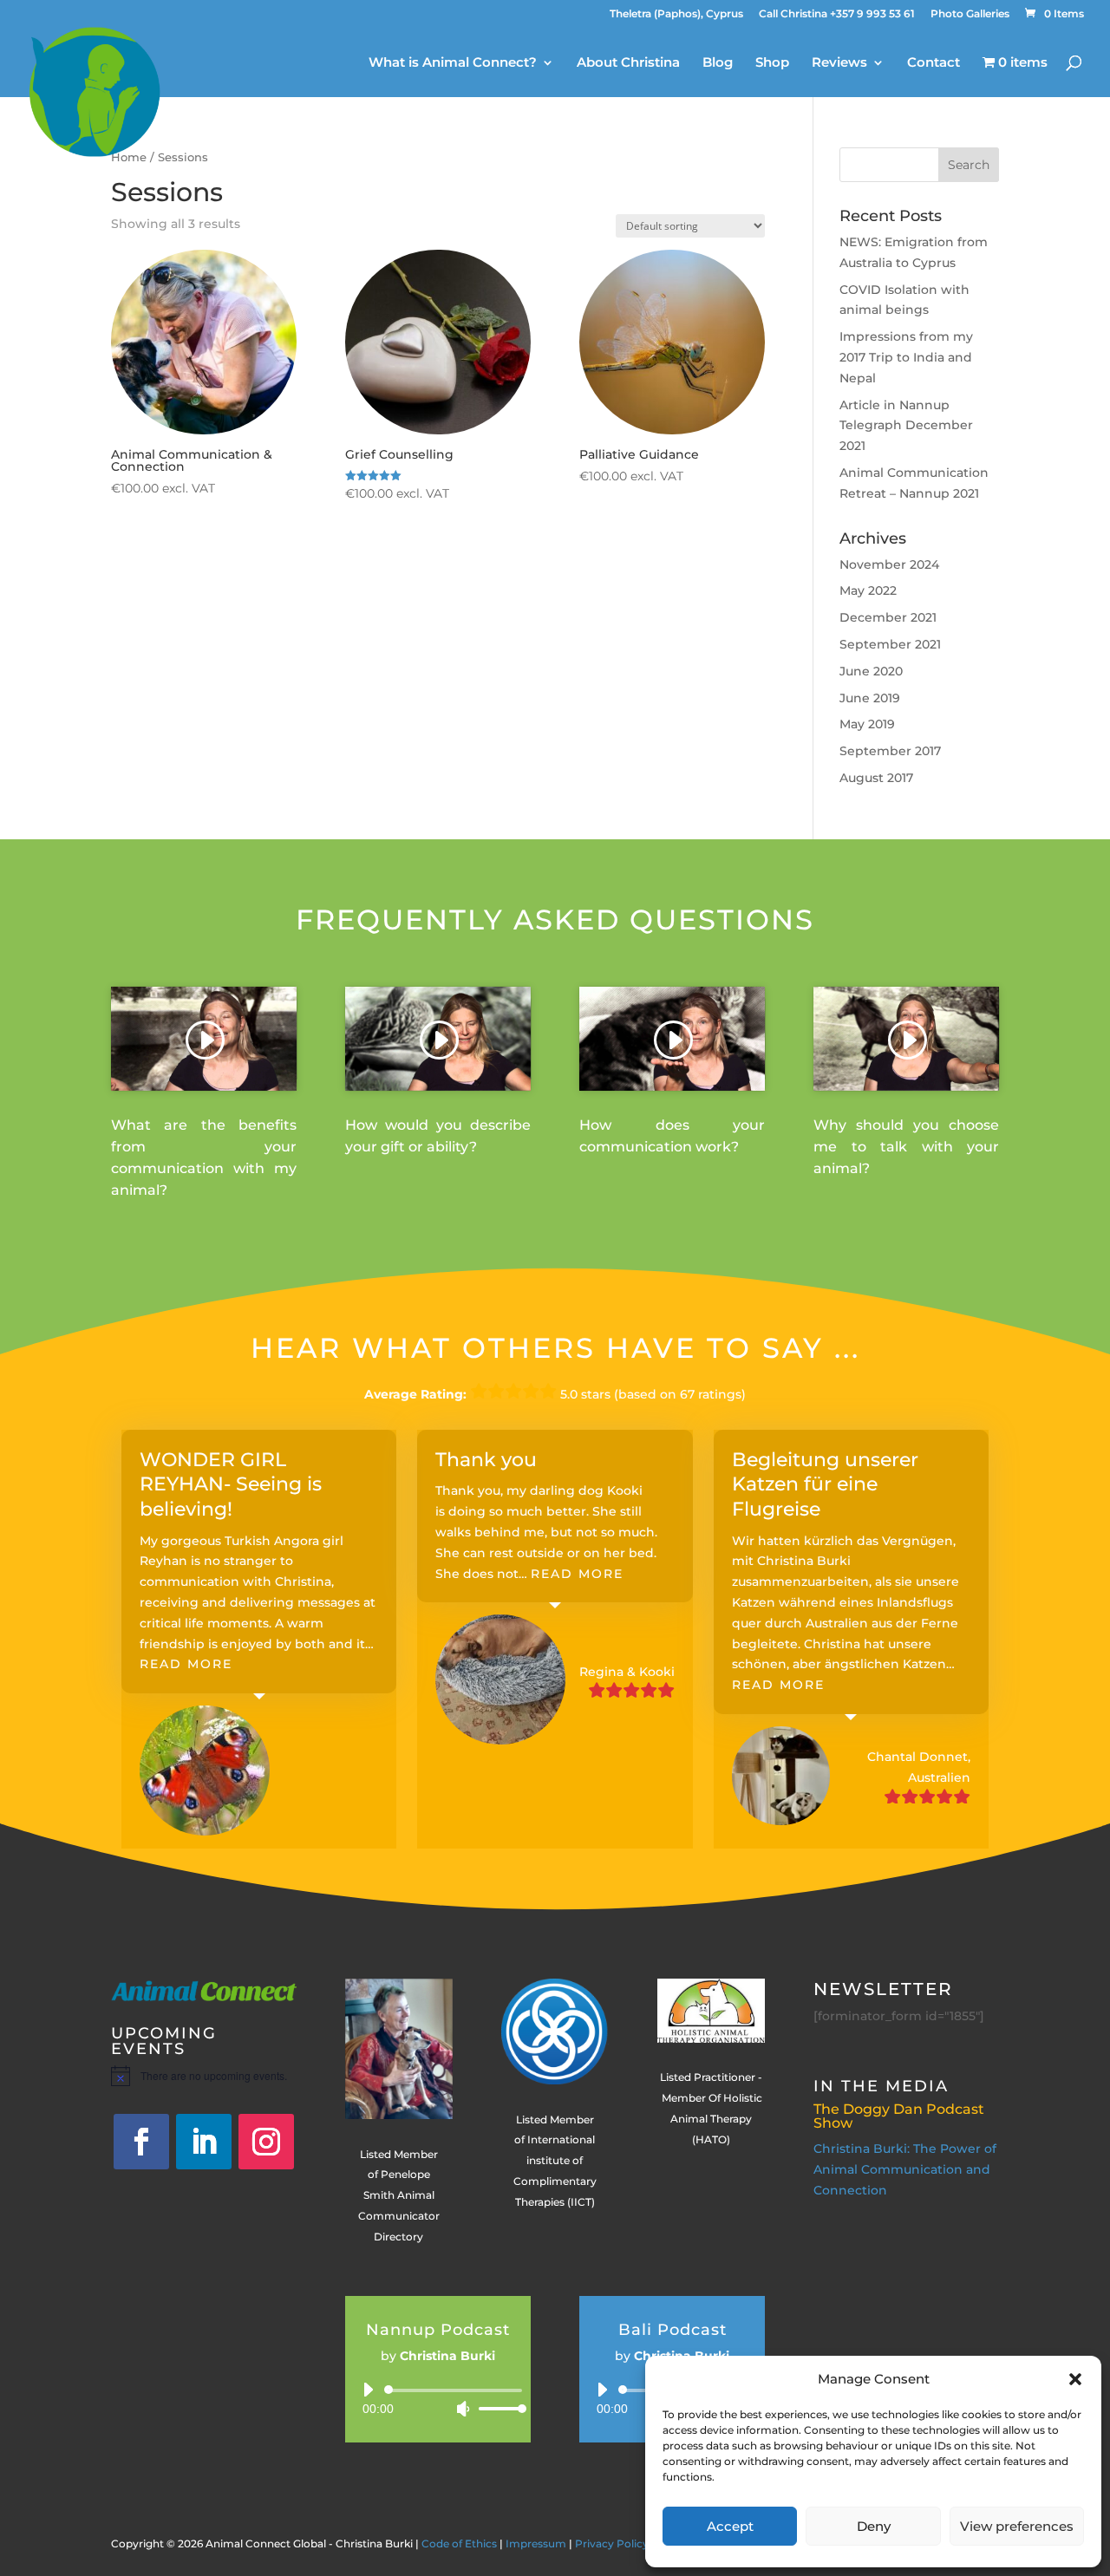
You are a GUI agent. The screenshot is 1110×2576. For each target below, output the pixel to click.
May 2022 (868, 590)
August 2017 (876, 778)
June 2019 (870, 698)
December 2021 (888, 617)
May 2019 (867, 724)
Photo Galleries (970, 14)
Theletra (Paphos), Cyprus (676, 14)
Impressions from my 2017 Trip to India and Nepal (906, 357)
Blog (718, 63)
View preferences (1017, 2526)
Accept (730, 2526)
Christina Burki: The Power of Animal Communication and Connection (905, 2169)
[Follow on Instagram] (266, 2142)
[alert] (204, 2076)
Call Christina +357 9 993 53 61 (837, 14)
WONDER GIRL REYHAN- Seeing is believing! (231, 1484)
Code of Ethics (459, 2543)
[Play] (368, 2390)
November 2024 (889, 564)
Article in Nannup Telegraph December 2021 (906, 426)
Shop (772, 63)
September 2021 (890, 644)
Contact (934, 63)
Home (129, 157)
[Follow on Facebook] (141, 2142)
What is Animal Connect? (453, 63)
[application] (438, 2399)
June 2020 (871, 671)
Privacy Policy (612, 2543)
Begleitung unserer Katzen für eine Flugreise (825, 1484)
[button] (1075, 2379)
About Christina (628, 63)
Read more (186, 1664)
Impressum (536, 2543)
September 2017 (890, 751)
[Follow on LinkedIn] (204, 2142)
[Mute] (463, 2409)
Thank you (486, 1460)
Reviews (839, 63)
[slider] (498, 2408)
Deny (874, 2526)
